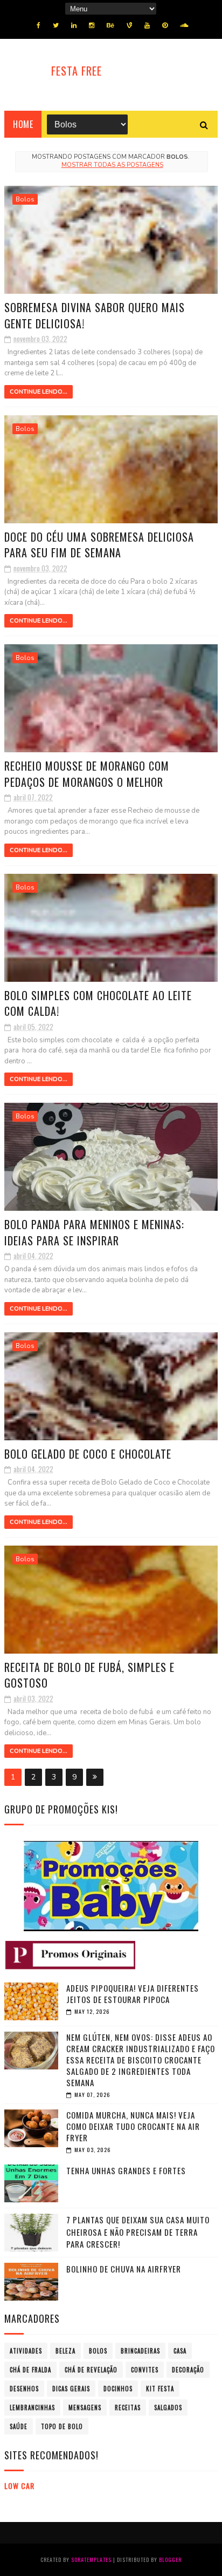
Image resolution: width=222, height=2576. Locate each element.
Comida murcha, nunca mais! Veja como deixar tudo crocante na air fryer (133, 2126)
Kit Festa (160, 2389)
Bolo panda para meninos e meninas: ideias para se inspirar (94, 1232)
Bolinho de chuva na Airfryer (124, 2269)
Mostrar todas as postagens (112, 165)
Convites (145, 2370)
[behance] (110, 25)
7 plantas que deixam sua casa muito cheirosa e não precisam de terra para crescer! (138, 2232)
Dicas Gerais (71, 2389)
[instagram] (92, 25)
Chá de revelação (91, 2370)
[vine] (129, 25)
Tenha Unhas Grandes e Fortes (126, 2170)
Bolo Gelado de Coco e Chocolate (88, 1454)
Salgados (168, 2408)
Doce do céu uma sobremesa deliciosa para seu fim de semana (99, 545)
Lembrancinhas (32, 2408)
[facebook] (39, 25)
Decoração (188, 2370)
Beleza (65, 2351)
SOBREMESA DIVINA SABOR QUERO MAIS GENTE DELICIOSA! (95, 315)
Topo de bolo (62, 2426)
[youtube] (147, 25)
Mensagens (85, 2408)
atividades (26, 2351)
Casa (180, 2351)
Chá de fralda (30, 2370)
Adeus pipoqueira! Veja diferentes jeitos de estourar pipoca (133, 1994)
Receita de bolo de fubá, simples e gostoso (89, 1675)
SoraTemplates (91, 2560)
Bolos (25, 199)
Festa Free (77, 71)
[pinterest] (165, 25)
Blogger (170, 2560)
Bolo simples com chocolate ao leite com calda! (98, 1003)
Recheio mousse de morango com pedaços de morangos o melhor (87, 774)
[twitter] (56, 25)
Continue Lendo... (39, 392)
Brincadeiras (140, 2351)
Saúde (19, 2426)
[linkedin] (74, 25)
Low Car (19, 2486)
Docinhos (118, 2389)
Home (23, 124)
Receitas (128, 2408)
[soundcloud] (184, 25)
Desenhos (24, 2389)
